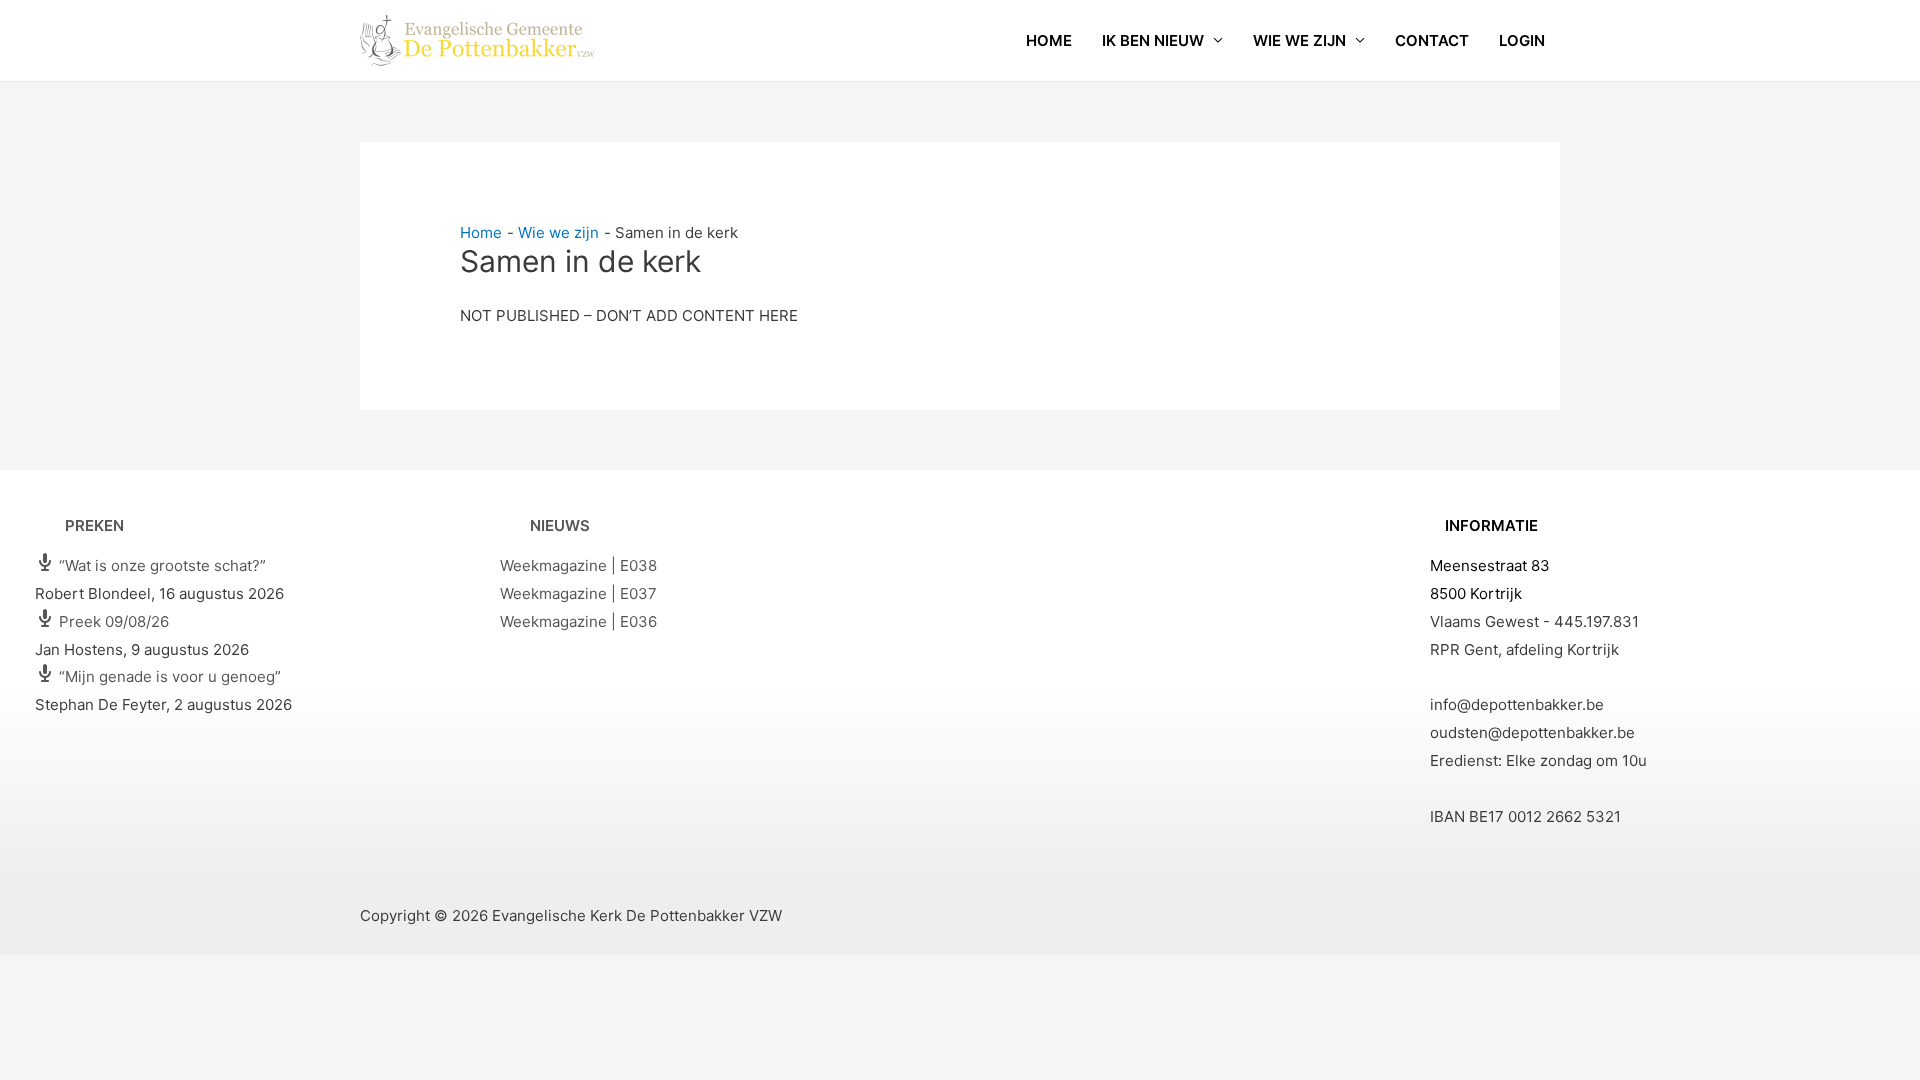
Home (1049, 40)
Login (1522, 40)
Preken (94, 525)
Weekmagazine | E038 (578, 565)
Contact (1432, 40)
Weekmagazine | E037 (578, 593)
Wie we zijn (1299, 40)
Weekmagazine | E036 (578, 621)
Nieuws (560, 525)
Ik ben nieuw (1153, 40)
